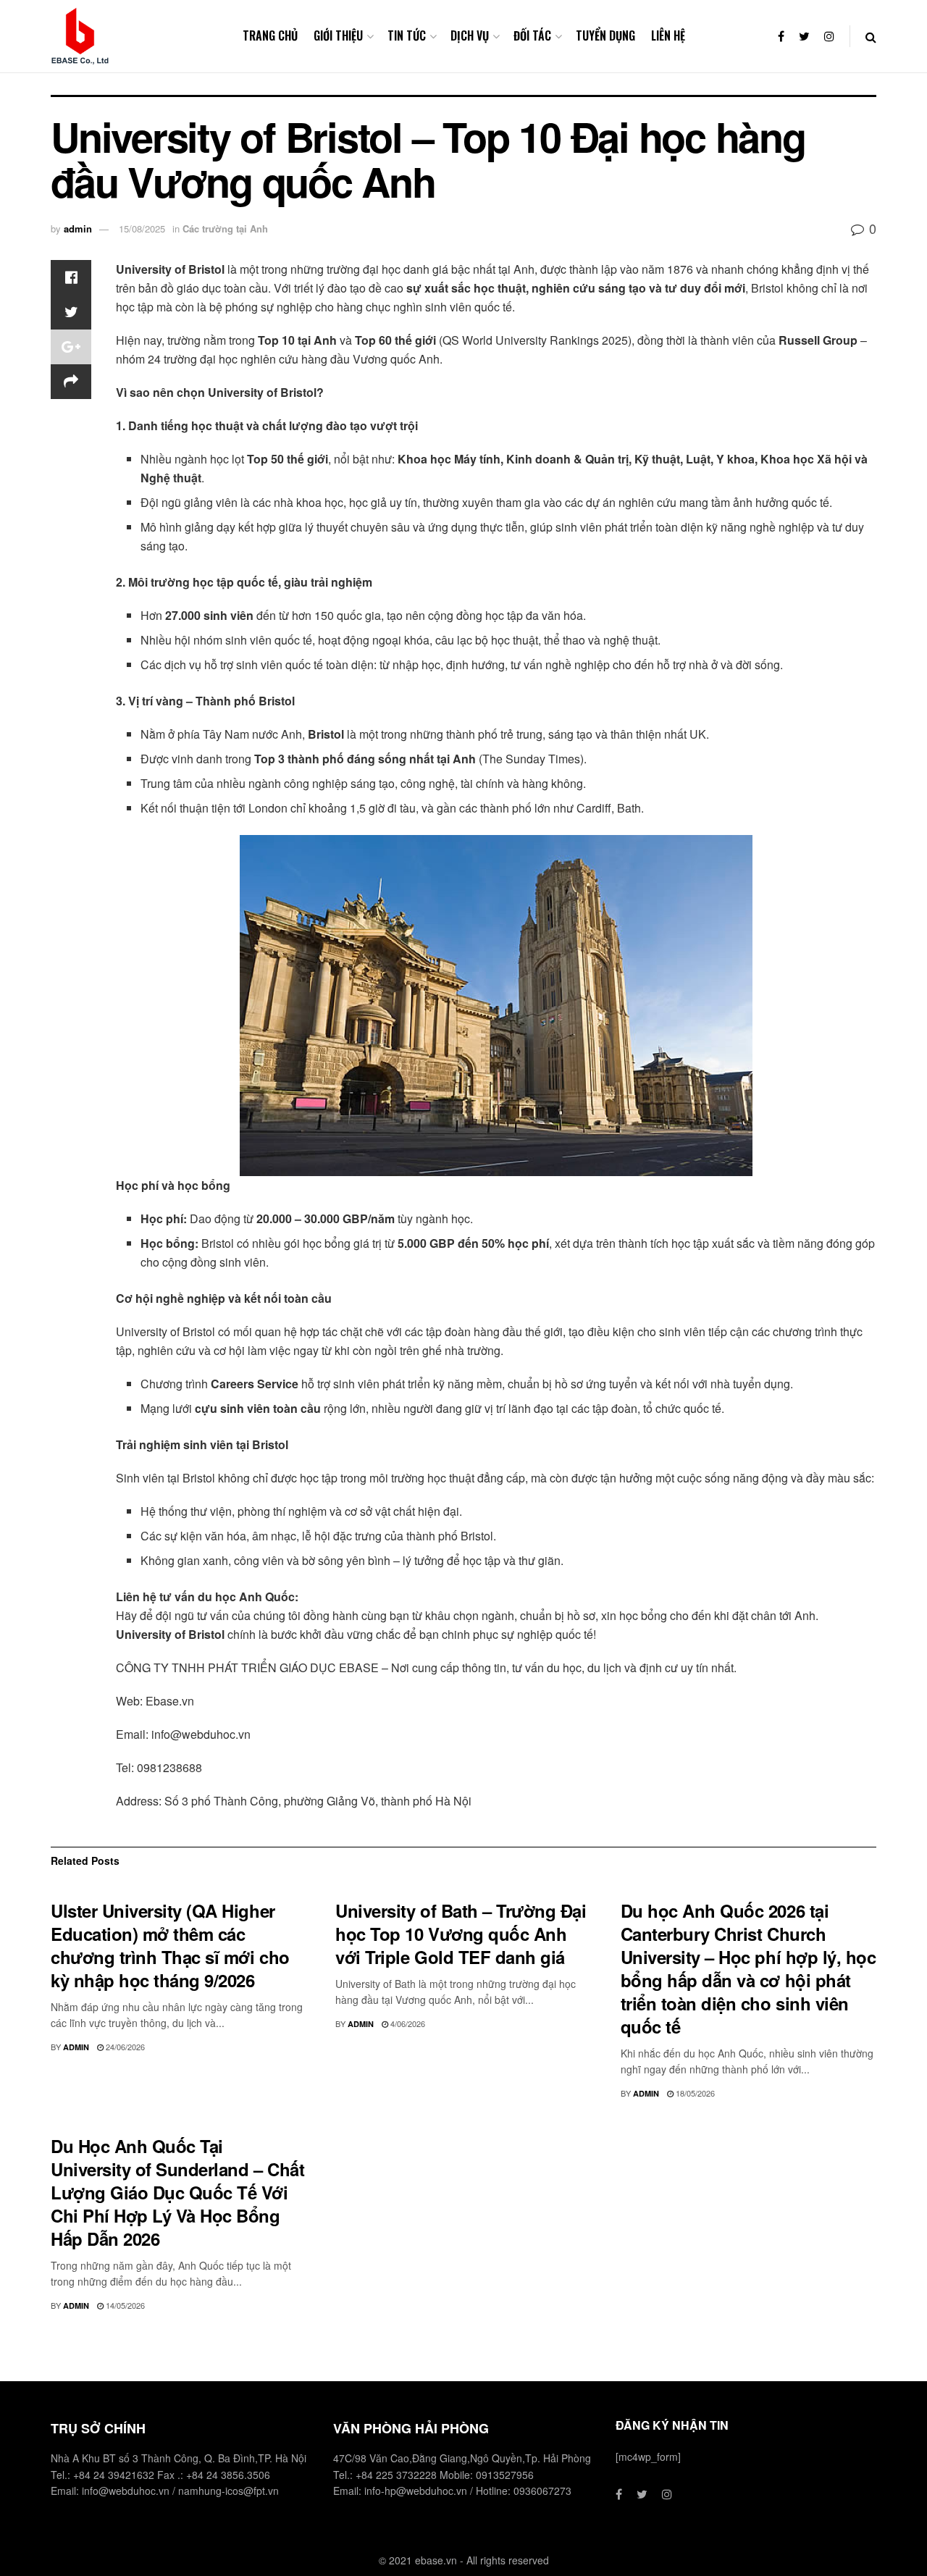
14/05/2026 (124, 2305)
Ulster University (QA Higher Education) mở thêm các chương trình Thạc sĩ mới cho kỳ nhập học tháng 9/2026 (170, 1945)
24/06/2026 (124, 2047)
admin (78, 228)
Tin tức (407, 35)
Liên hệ (668, 35)
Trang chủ (270, 35)
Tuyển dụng (605, 35)
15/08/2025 (142, 228)
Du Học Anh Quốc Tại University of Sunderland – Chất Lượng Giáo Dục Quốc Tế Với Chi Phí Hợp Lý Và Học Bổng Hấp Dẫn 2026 (177, 2192)
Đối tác (532, 35)
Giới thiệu (338, 35)
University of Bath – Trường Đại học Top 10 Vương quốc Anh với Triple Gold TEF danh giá (461, 1934)
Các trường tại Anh (225, 228)
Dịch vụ (470, 35)
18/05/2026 (694, 2093)
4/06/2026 (407, 2023)
